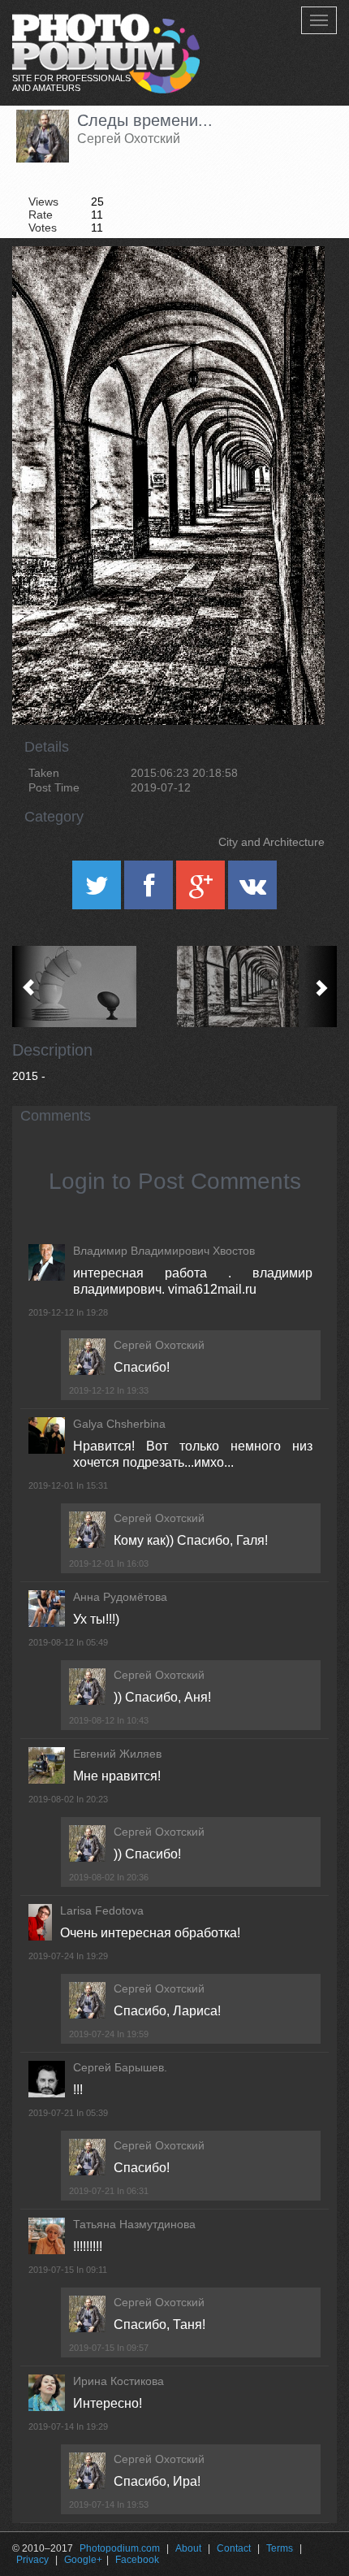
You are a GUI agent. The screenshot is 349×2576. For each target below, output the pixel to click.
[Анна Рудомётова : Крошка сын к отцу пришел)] (93, 987)
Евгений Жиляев (117, 1754)
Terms (280, 2548)
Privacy (32, 2560)
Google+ (83, 2560)
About (188, 2548)
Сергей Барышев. (120, 2067)
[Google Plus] (202, 891)
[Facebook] (150, 891)
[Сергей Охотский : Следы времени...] (256, 987)
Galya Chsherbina (119, 1424)
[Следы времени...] (292, 288)
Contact (234, 2548)
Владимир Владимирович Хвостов (164, 1251)
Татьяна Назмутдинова (134, 2224)
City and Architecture (271, 842)
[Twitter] (98, 891)
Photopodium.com (120, 2548)
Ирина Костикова (118, 2381)
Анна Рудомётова (120, 1597)
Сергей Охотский (129, 139)
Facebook (137, 2560)
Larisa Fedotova (102, 1910)
